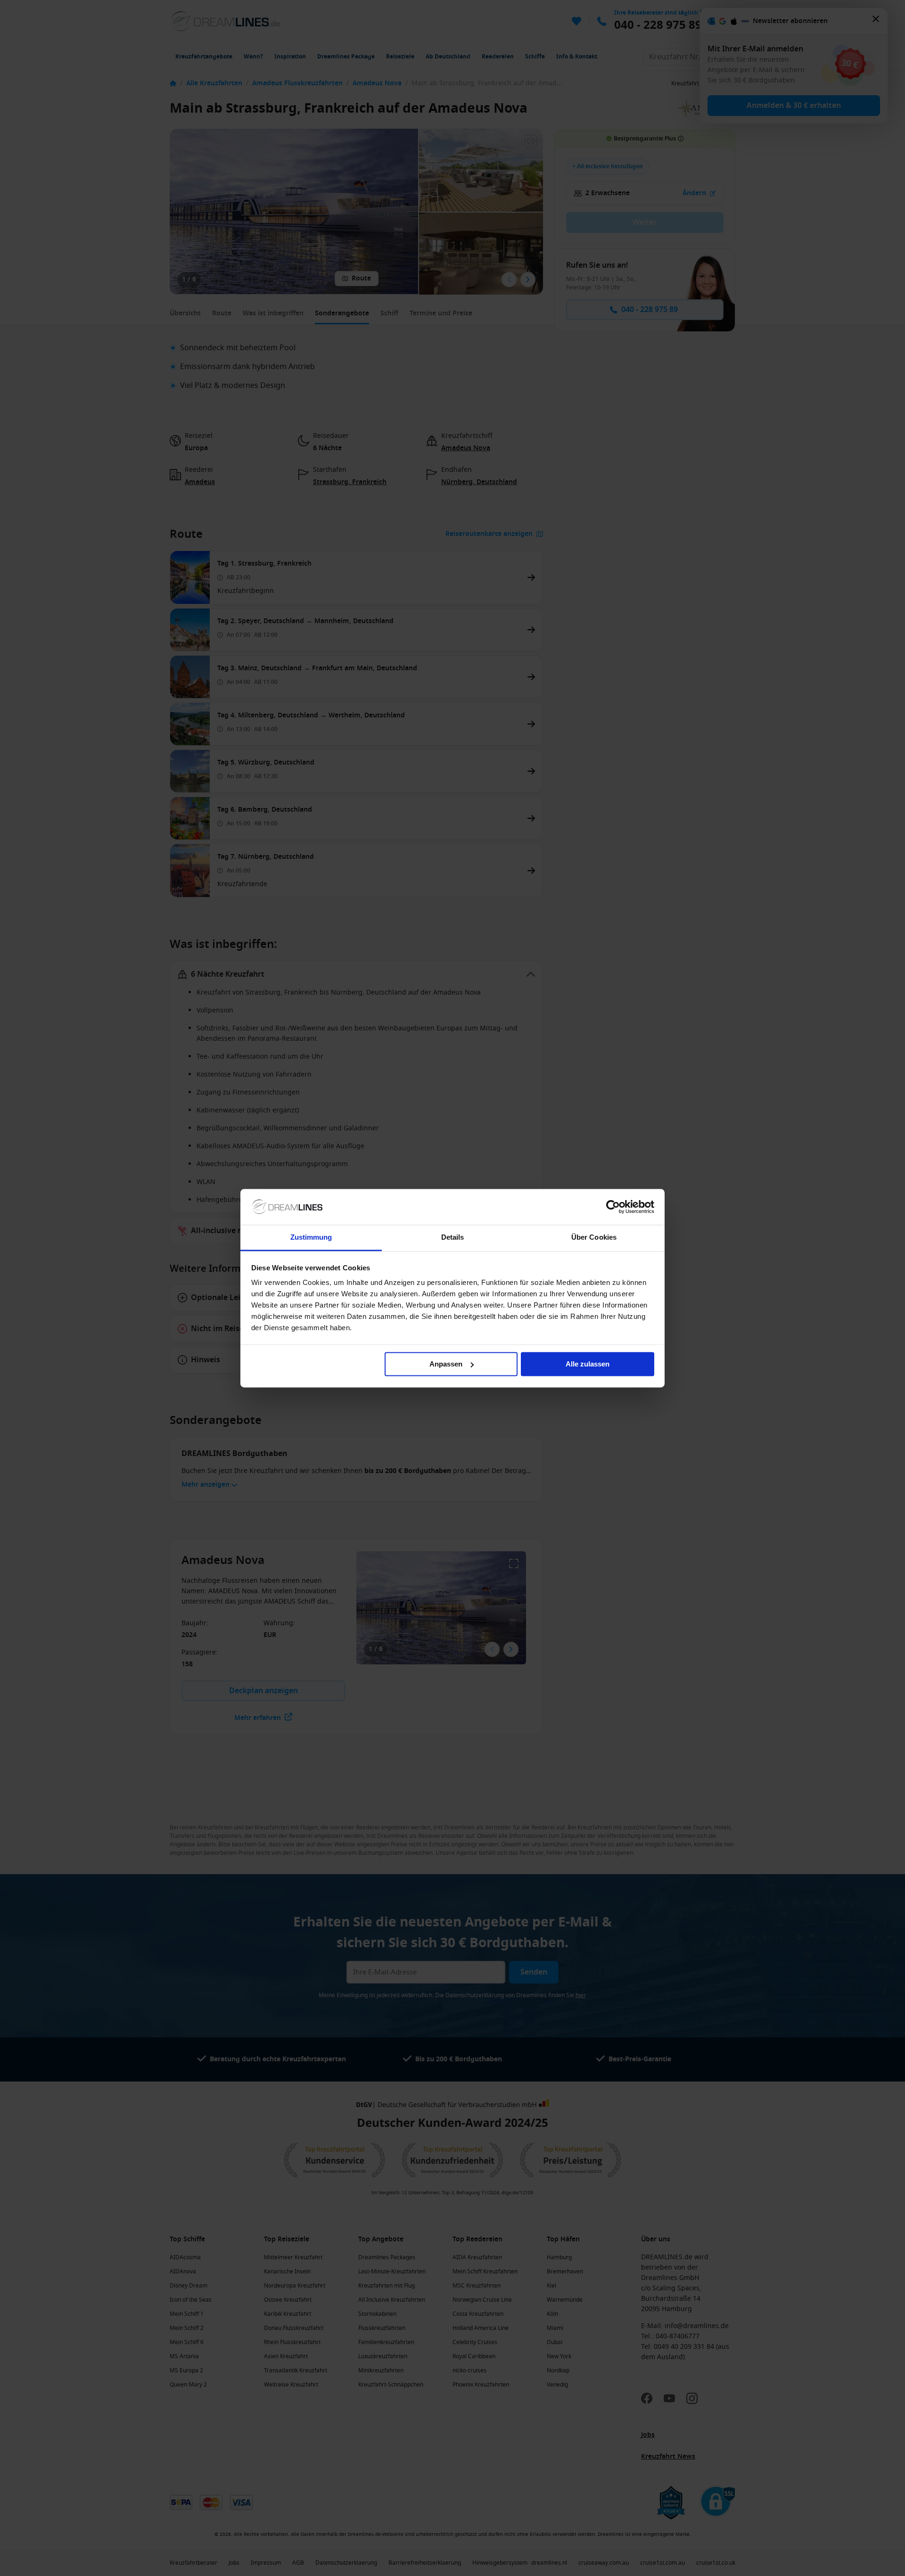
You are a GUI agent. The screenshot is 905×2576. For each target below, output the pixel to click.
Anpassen (446, 1364)
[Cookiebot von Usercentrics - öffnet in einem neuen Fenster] (613, 1207)
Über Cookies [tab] (594, 1238)
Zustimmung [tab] (311, 1238)
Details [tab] (453, 1238)
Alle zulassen (588, 1364)
